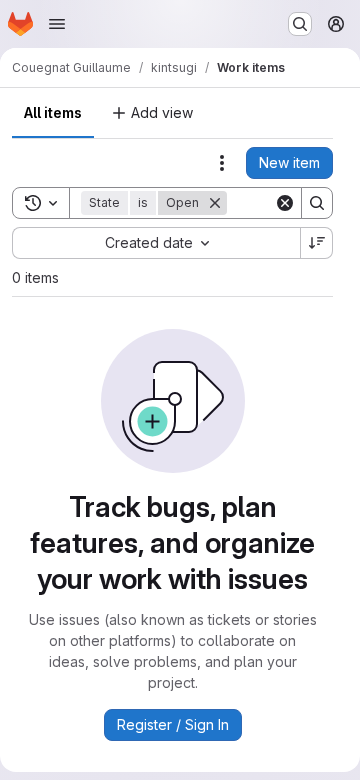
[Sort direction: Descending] (317, 243)
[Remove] (215, 203)
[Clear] (285, 203)
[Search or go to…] (300, 24)
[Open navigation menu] (57, 24)
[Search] (317, 203)
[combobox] (156, 243)
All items (53, 112)
